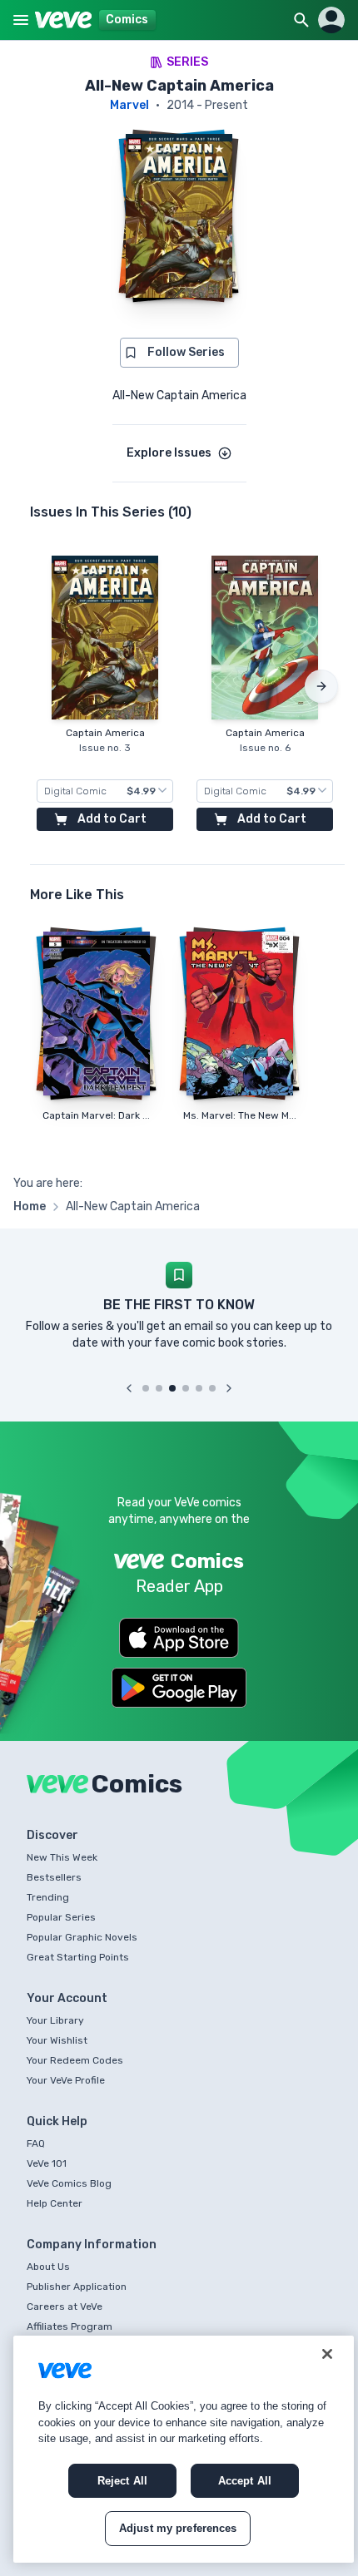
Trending (48, 1897)
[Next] (321, 686)
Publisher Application (77, 2287)
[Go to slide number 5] (199, 1388)
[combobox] (105, 791)
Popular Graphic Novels (82, 1937)
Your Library (55, 2020)
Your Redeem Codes (75, 2060)
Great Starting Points (78, 1957)
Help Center (55, 2203)
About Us (48, 2267)
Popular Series (61, 1917)
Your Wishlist (57, 2040)
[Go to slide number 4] (186, 1388)
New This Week (62, 1857)
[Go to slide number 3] (172, 1388)
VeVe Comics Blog (69, 2183)
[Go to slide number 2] (159, 1388)
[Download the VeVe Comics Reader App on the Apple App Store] (179, 1638)
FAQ (36, 2143)
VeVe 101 (47, 2163)
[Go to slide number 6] (212, 1388)
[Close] (327, 2354)
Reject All (122, 2481)
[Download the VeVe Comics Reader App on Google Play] (179, 1688)
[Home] (64, 20)
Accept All (245, 2481)
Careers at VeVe (65, 2307)
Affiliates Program (70, 2326)
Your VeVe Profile (66, 2080)
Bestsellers (54, 1877)
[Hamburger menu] (21, 20)
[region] (184, 2449)
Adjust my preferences (178, 2528)
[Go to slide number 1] (146, 1388)
